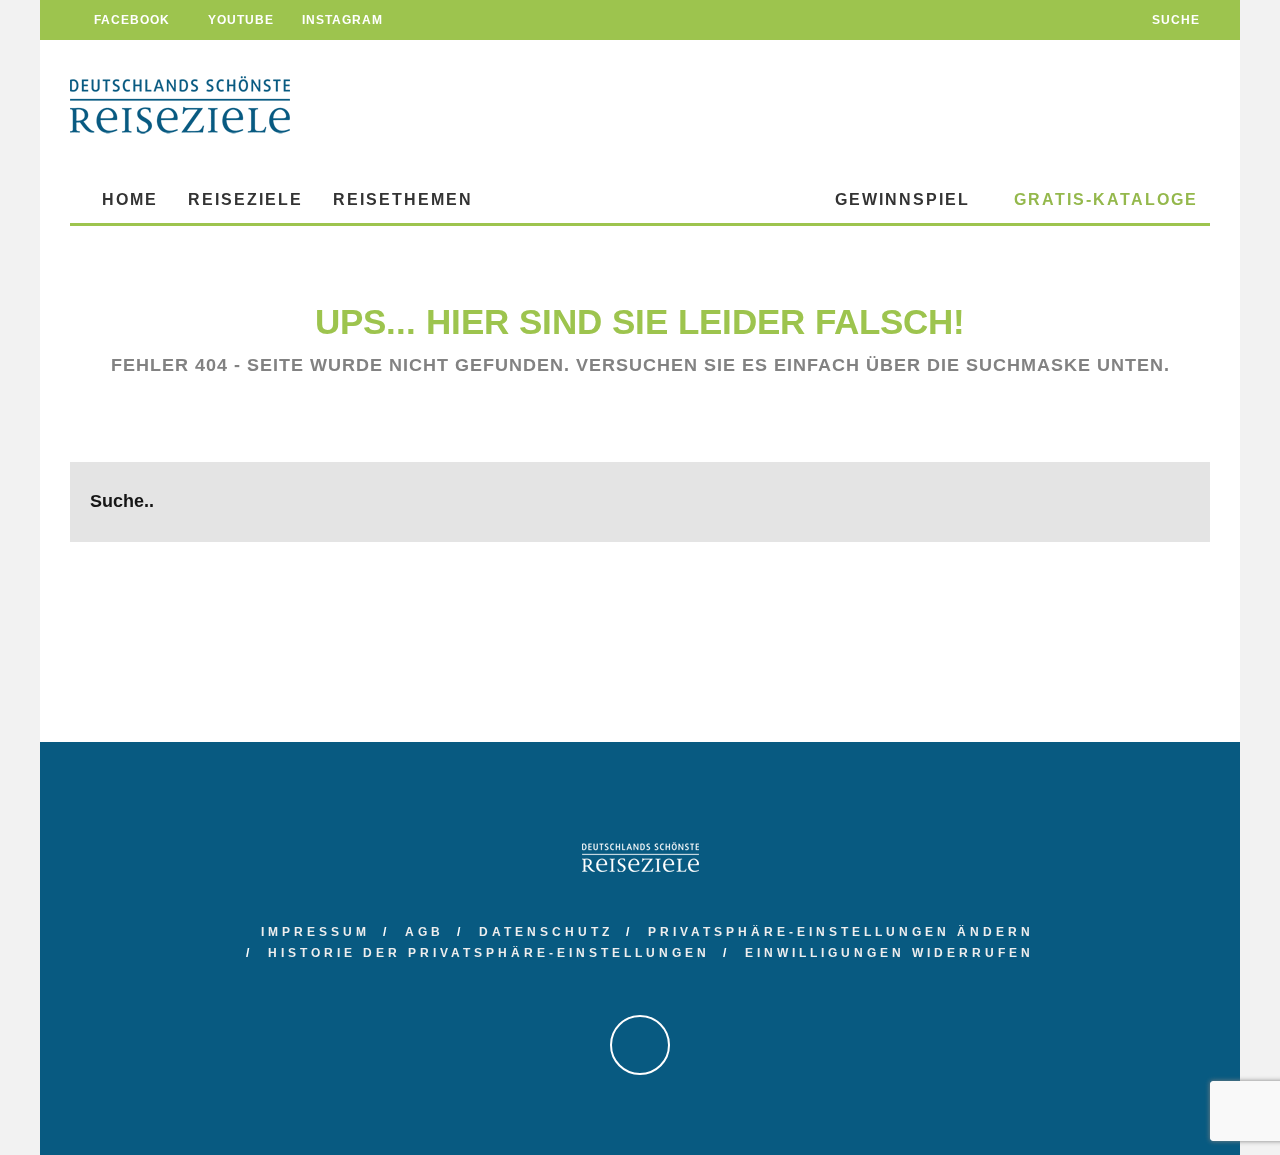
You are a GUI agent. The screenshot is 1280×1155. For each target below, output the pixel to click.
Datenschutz (546, 932)
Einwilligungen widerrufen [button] (889, 953)
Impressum (315, 932)
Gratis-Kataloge (1103, 199)
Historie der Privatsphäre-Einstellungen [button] (489, 953)
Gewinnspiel (902, 199)
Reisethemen (403, 199)
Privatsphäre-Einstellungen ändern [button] (841, 932)
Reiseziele (245, 199)
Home (127, 199)
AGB (424, 932)
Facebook (130, 20)
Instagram (340, 20)
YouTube (239, 20)
